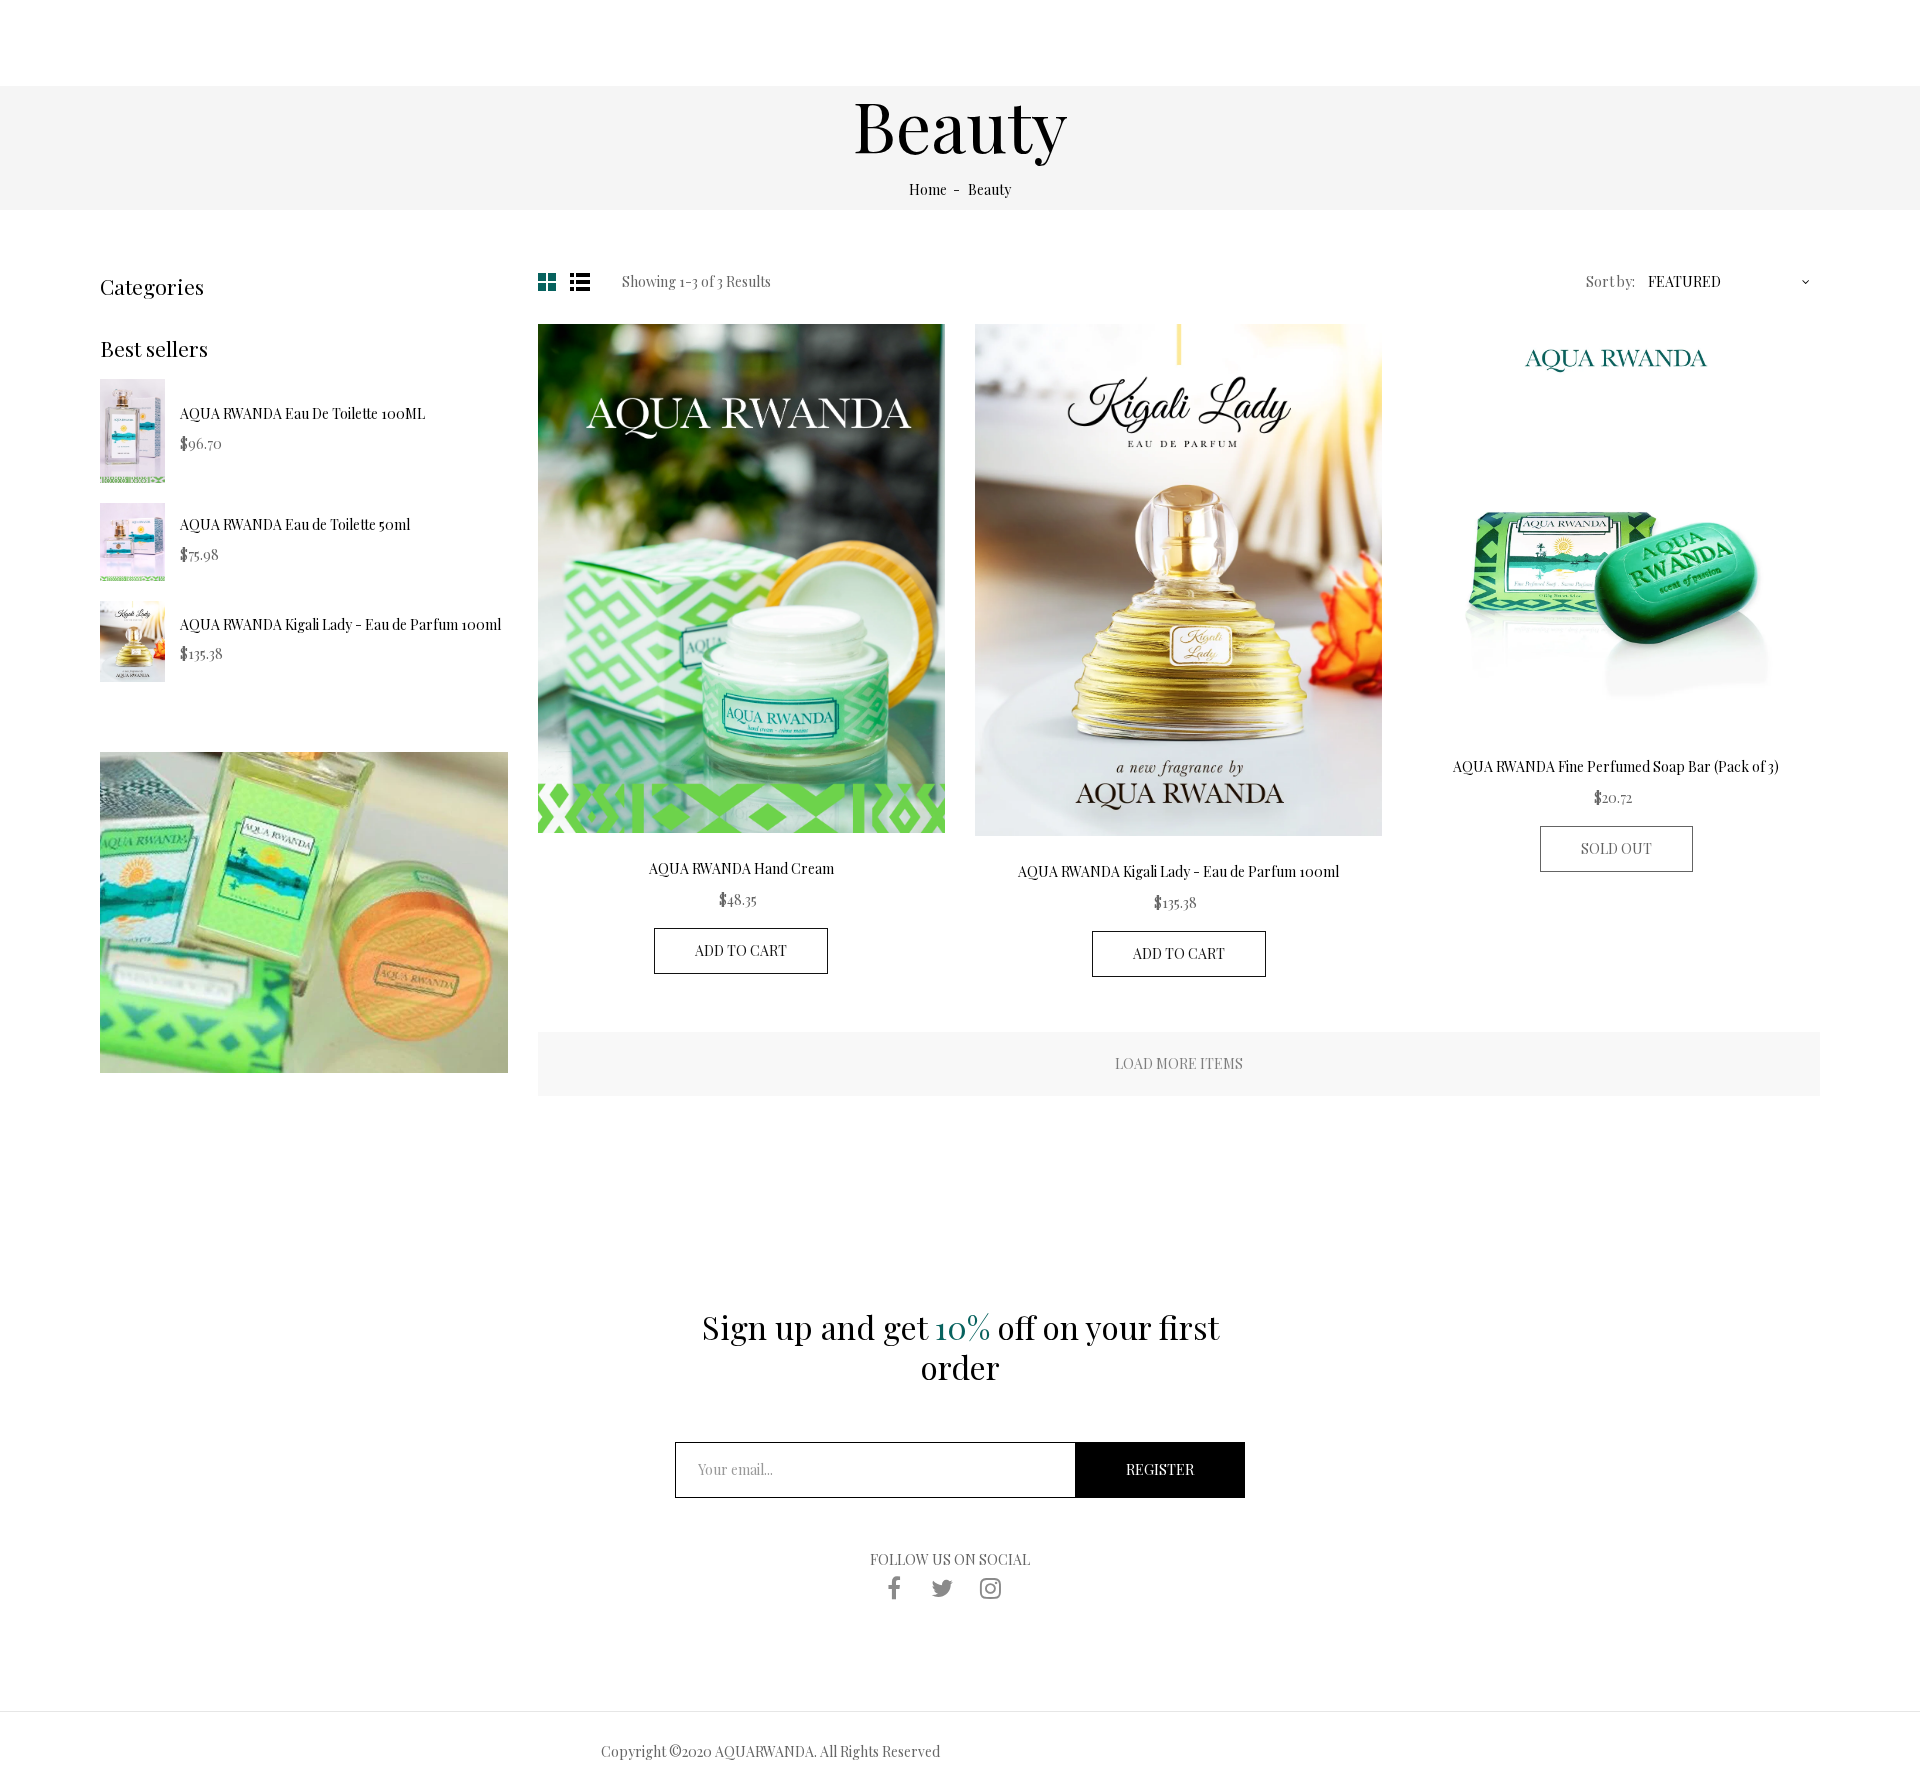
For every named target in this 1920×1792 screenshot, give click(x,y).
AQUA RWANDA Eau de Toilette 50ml (295, 524)
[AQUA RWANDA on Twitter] (942, 1587)
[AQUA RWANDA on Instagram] (990, 1587)
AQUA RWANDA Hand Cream (741, 868)
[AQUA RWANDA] (304, 912)
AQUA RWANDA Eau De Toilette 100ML (302, 413)
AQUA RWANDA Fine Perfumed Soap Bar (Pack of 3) (1616, 766)
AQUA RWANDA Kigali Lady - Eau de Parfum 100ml (340, 624)
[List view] (582, 282)
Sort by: (1610, 281)
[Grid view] (550, 282)
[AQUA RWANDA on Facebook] (894, 1587)
